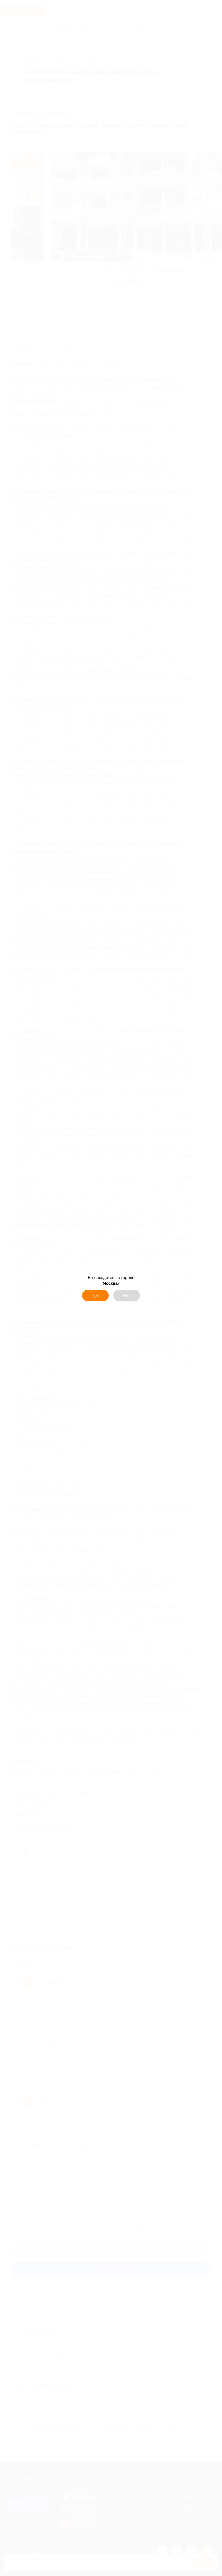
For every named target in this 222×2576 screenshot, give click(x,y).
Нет (127, 1296)
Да (95, 1296)
